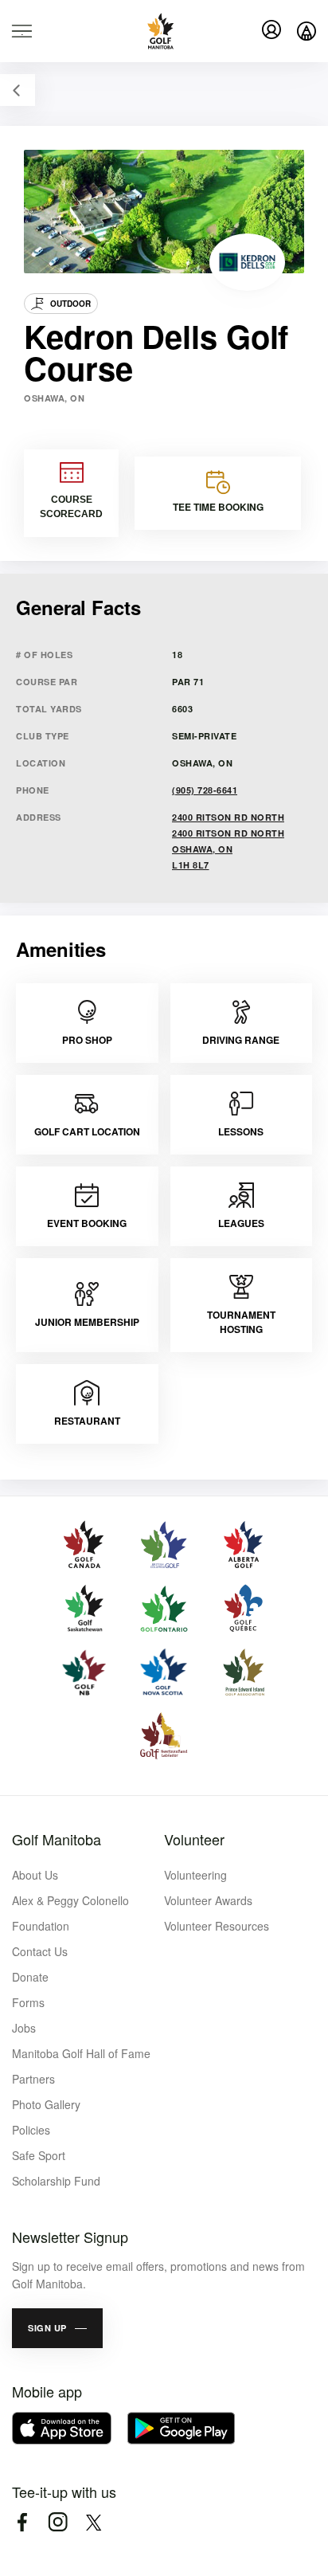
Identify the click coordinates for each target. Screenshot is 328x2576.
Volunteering (195, 1875)
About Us (35, 1875)
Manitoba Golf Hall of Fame (81, 2053)
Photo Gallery (46, 2104)
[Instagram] (58, 2522)
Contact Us (40, 1951)
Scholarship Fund (56, 2181)
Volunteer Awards (208, 1900)
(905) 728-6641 (205, 790)
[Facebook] (22, 2522)
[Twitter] (94, 2522)
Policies (31, 2130)
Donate (30, 1977)
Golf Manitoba (57, 1839)
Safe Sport (39, 2155)
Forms (28, 2002)
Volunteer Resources (217, 1926)
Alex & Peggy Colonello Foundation (70, 1913)
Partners (33, 2079)
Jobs (24, 2028)
